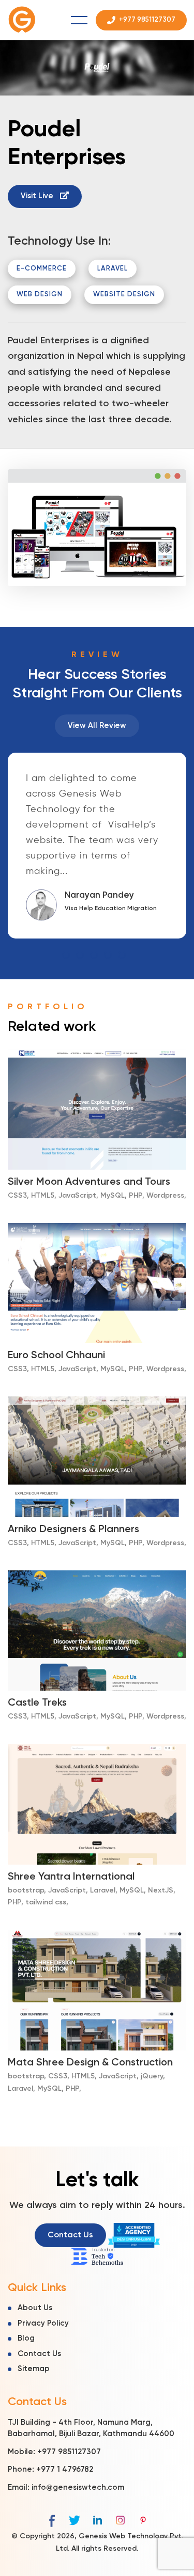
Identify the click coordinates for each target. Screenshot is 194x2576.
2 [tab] (80, 955)
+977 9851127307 (69, 2452)
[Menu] (79, 20)
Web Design (40, 295)
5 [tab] (122, 955)
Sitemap (34, 2369)
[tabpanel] (97, 846)
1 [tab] (66, 955)
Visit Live (38, 196)
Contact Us (70, 2235)
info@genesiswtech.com (78, 2487)
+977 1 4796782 (65, 2469)
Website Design (124, 295)
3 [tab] (94, 955)
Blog (26, 2338)
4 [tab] (108, 955)
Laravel (113, 269)
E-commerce (42, 269)
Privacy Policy (43, 2323)
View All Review (97, 726)
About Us (35, 2308)
